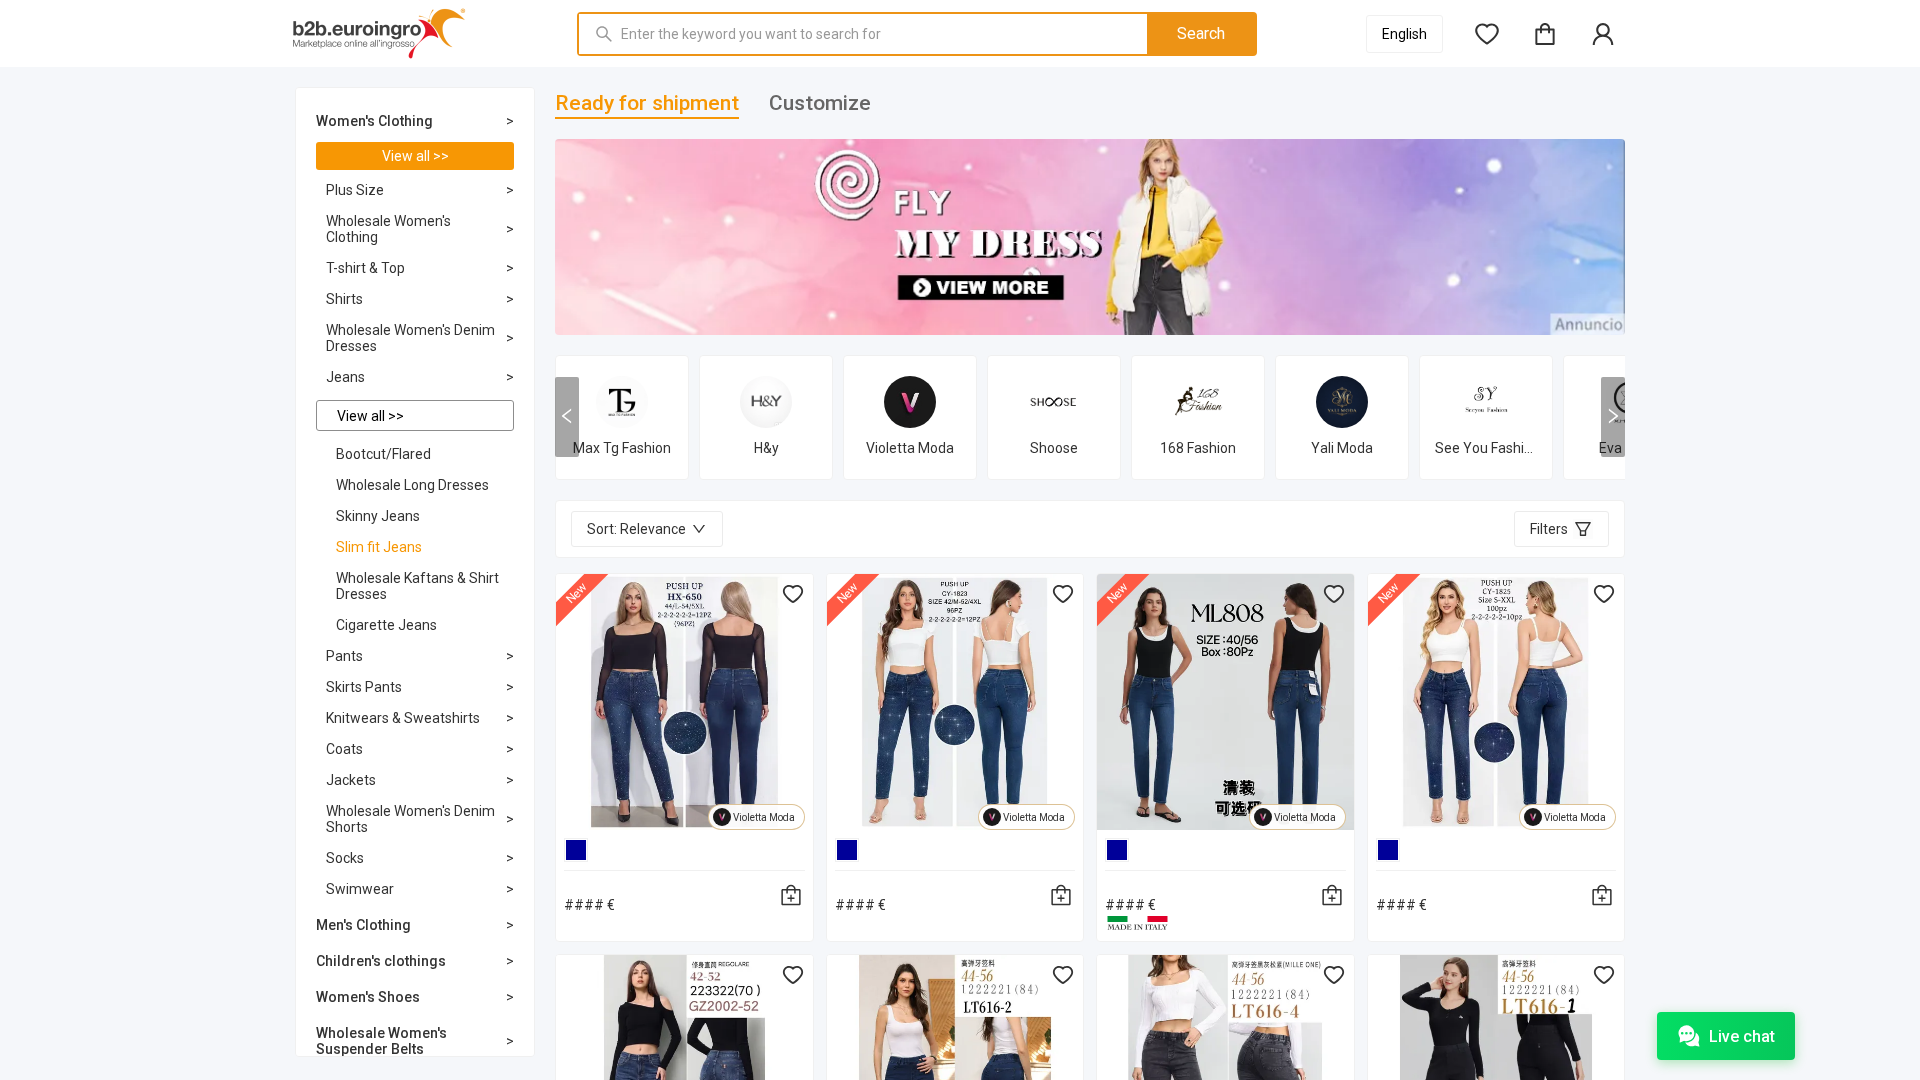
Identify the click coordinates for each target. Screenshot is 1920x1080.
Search (1201, 33)
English (1404, 34)
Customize (820, 103)
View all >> (415, 156)
